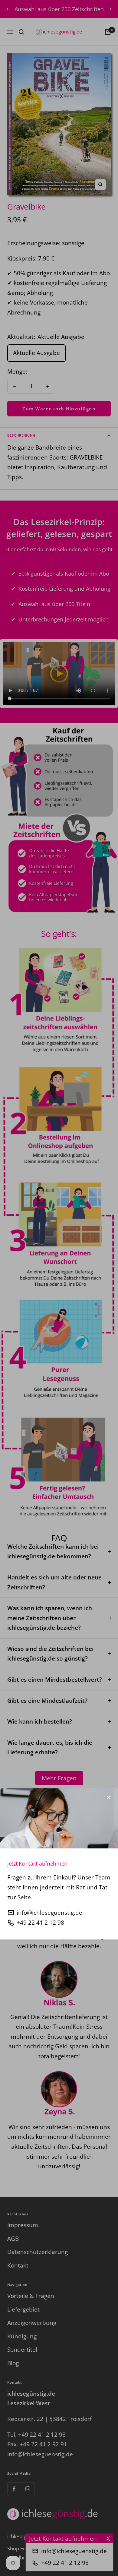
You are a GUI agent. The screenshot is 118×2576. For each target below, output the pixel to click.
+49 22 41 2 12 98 (40, 1923)
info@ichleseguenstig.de (49, 1913)
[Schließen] (109, 1797)
